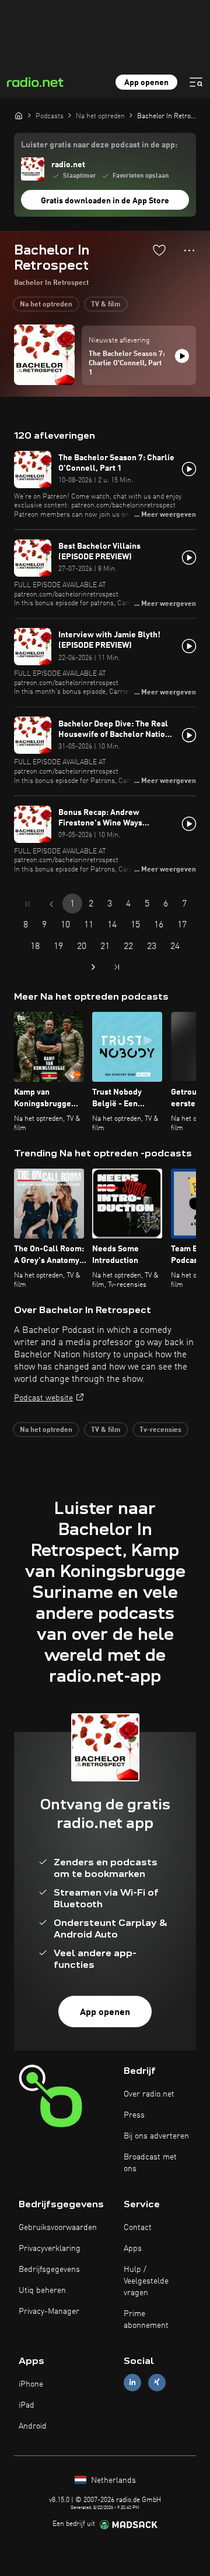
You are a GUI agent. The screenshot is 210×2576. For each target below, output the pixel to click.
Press (134, 2115)
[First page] (28, 904)
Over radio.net (149, 2094)
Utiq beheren (42, 2291)
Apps (133, 2249)
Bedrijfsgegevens (49, 2270)
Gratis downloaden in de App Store (105, 201)
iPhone (31, 2384)
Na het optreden (46, 305)
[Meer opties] (189, 250)
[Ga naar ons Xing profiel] (157, 2382)
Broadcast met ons (150, 2163)
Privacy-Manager (49, 2312)
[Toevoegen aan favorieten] (159, 250)
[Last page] (117, 967)
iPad (27, 2405)
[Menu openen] (196, 82)
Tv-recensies (160, 1430)
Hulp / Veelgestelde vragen (146, 2281)
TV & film (106, 305)
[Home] (19, 115)
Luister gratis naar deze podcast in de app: (99, 145)
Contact (138, 2228)
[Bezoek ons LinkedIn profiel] (132, 2382)
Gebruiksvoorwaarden (58, 2228)
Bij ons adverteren (156, 2136)
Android (33, 2426)
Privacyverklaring (50, 2249)
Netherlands (112, 2480)
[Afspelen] (182, 356)
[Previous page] (51, 904)
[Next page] (93, 967)
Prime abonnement (146, 2320)
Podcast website (43, 1398)
